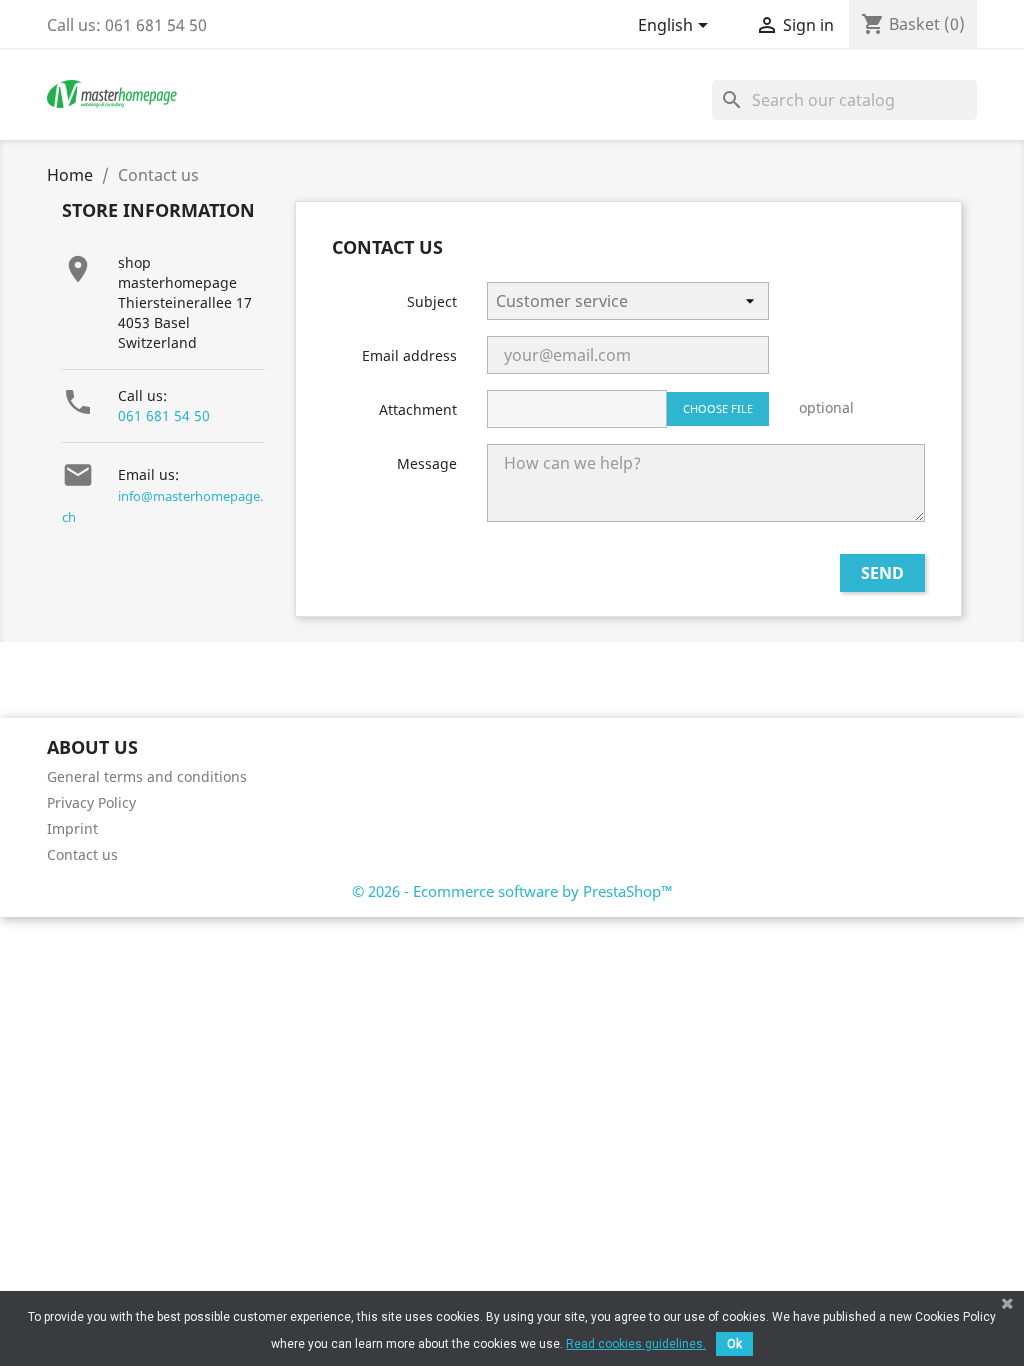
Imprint (72, 828)
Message (427, 463)
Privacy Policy (91, 802)
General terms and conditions (147, 776)
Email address (409, 355)
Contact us (82, 854)
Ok (734, 1344)
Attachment (418, 409)
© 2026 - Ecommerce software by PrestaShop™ (512, 891)
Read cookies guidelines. (636, 1344)
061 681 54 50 (164, 415)
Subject (432, 301)
